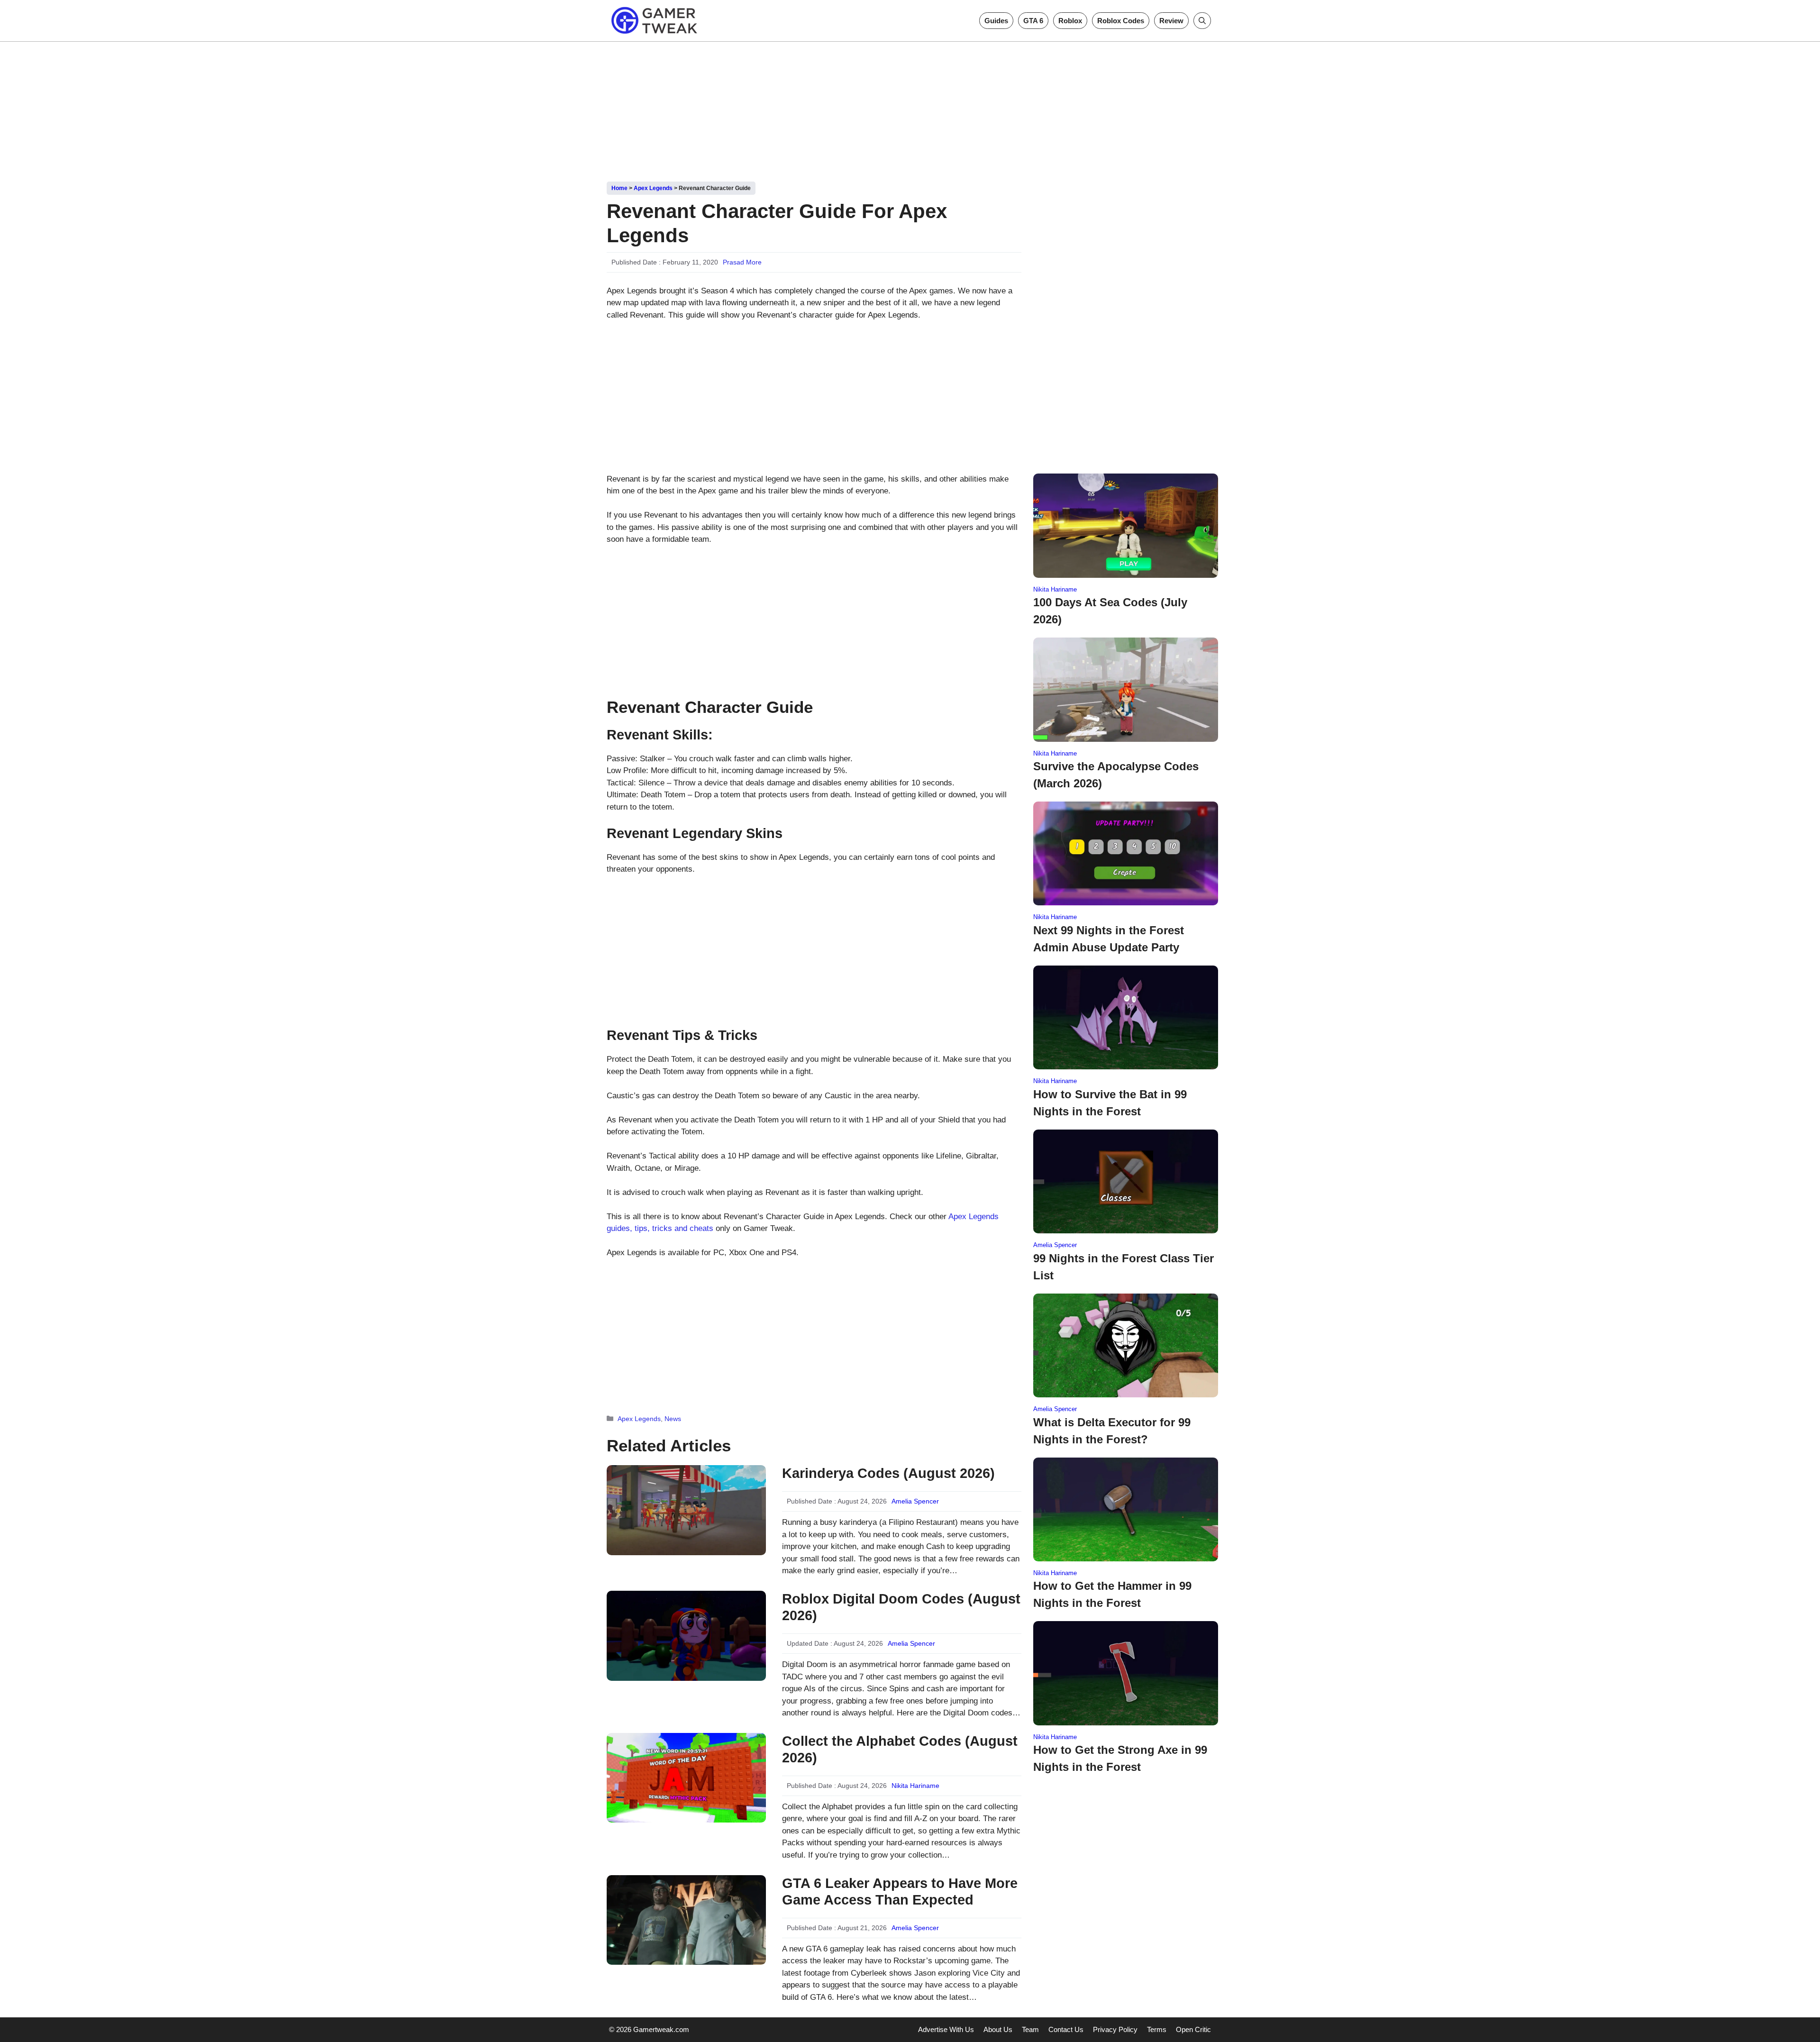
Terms (1157, 2029)
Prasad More (742, 262)
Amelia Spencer (915, 1501)
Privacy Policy (1115, 2029)
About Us (998, 2029)
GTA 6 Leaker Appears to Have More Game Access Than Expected (900, 1892)
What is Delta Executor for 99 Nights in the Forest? (1112, 1431)
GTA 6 (1033, 21)
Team (1030, 2029)
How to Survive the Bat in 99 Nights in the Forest (1110, 1103)
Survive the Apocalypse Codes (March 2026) (1116, 775)
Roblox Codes (1121, 21)
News (673, 1419)
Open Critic (1193, 2029)
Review (1171, 21)
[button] (1202, 21)
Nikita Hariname (915, 1786)
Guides (996, 21)
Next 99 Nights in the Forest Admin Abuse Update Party (1109, 939)
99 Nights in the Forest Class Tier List (1124, 1267)
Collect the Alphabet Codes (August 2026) (900, 1749)
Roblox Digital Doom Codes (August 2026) (901, 1607)
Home (619, 188)
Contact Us (1066, 2029)
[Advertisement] (910, 108)
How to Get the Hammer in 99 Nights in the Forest (1112, 1594)
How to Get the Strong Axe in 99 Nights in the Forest (1120, 1758)
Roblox (1070, 21)
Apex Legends (653, 188)
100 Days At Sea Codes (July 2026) (1110, 611)
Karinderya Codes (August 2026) (888, 1473)
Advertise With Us (946, 2029)
